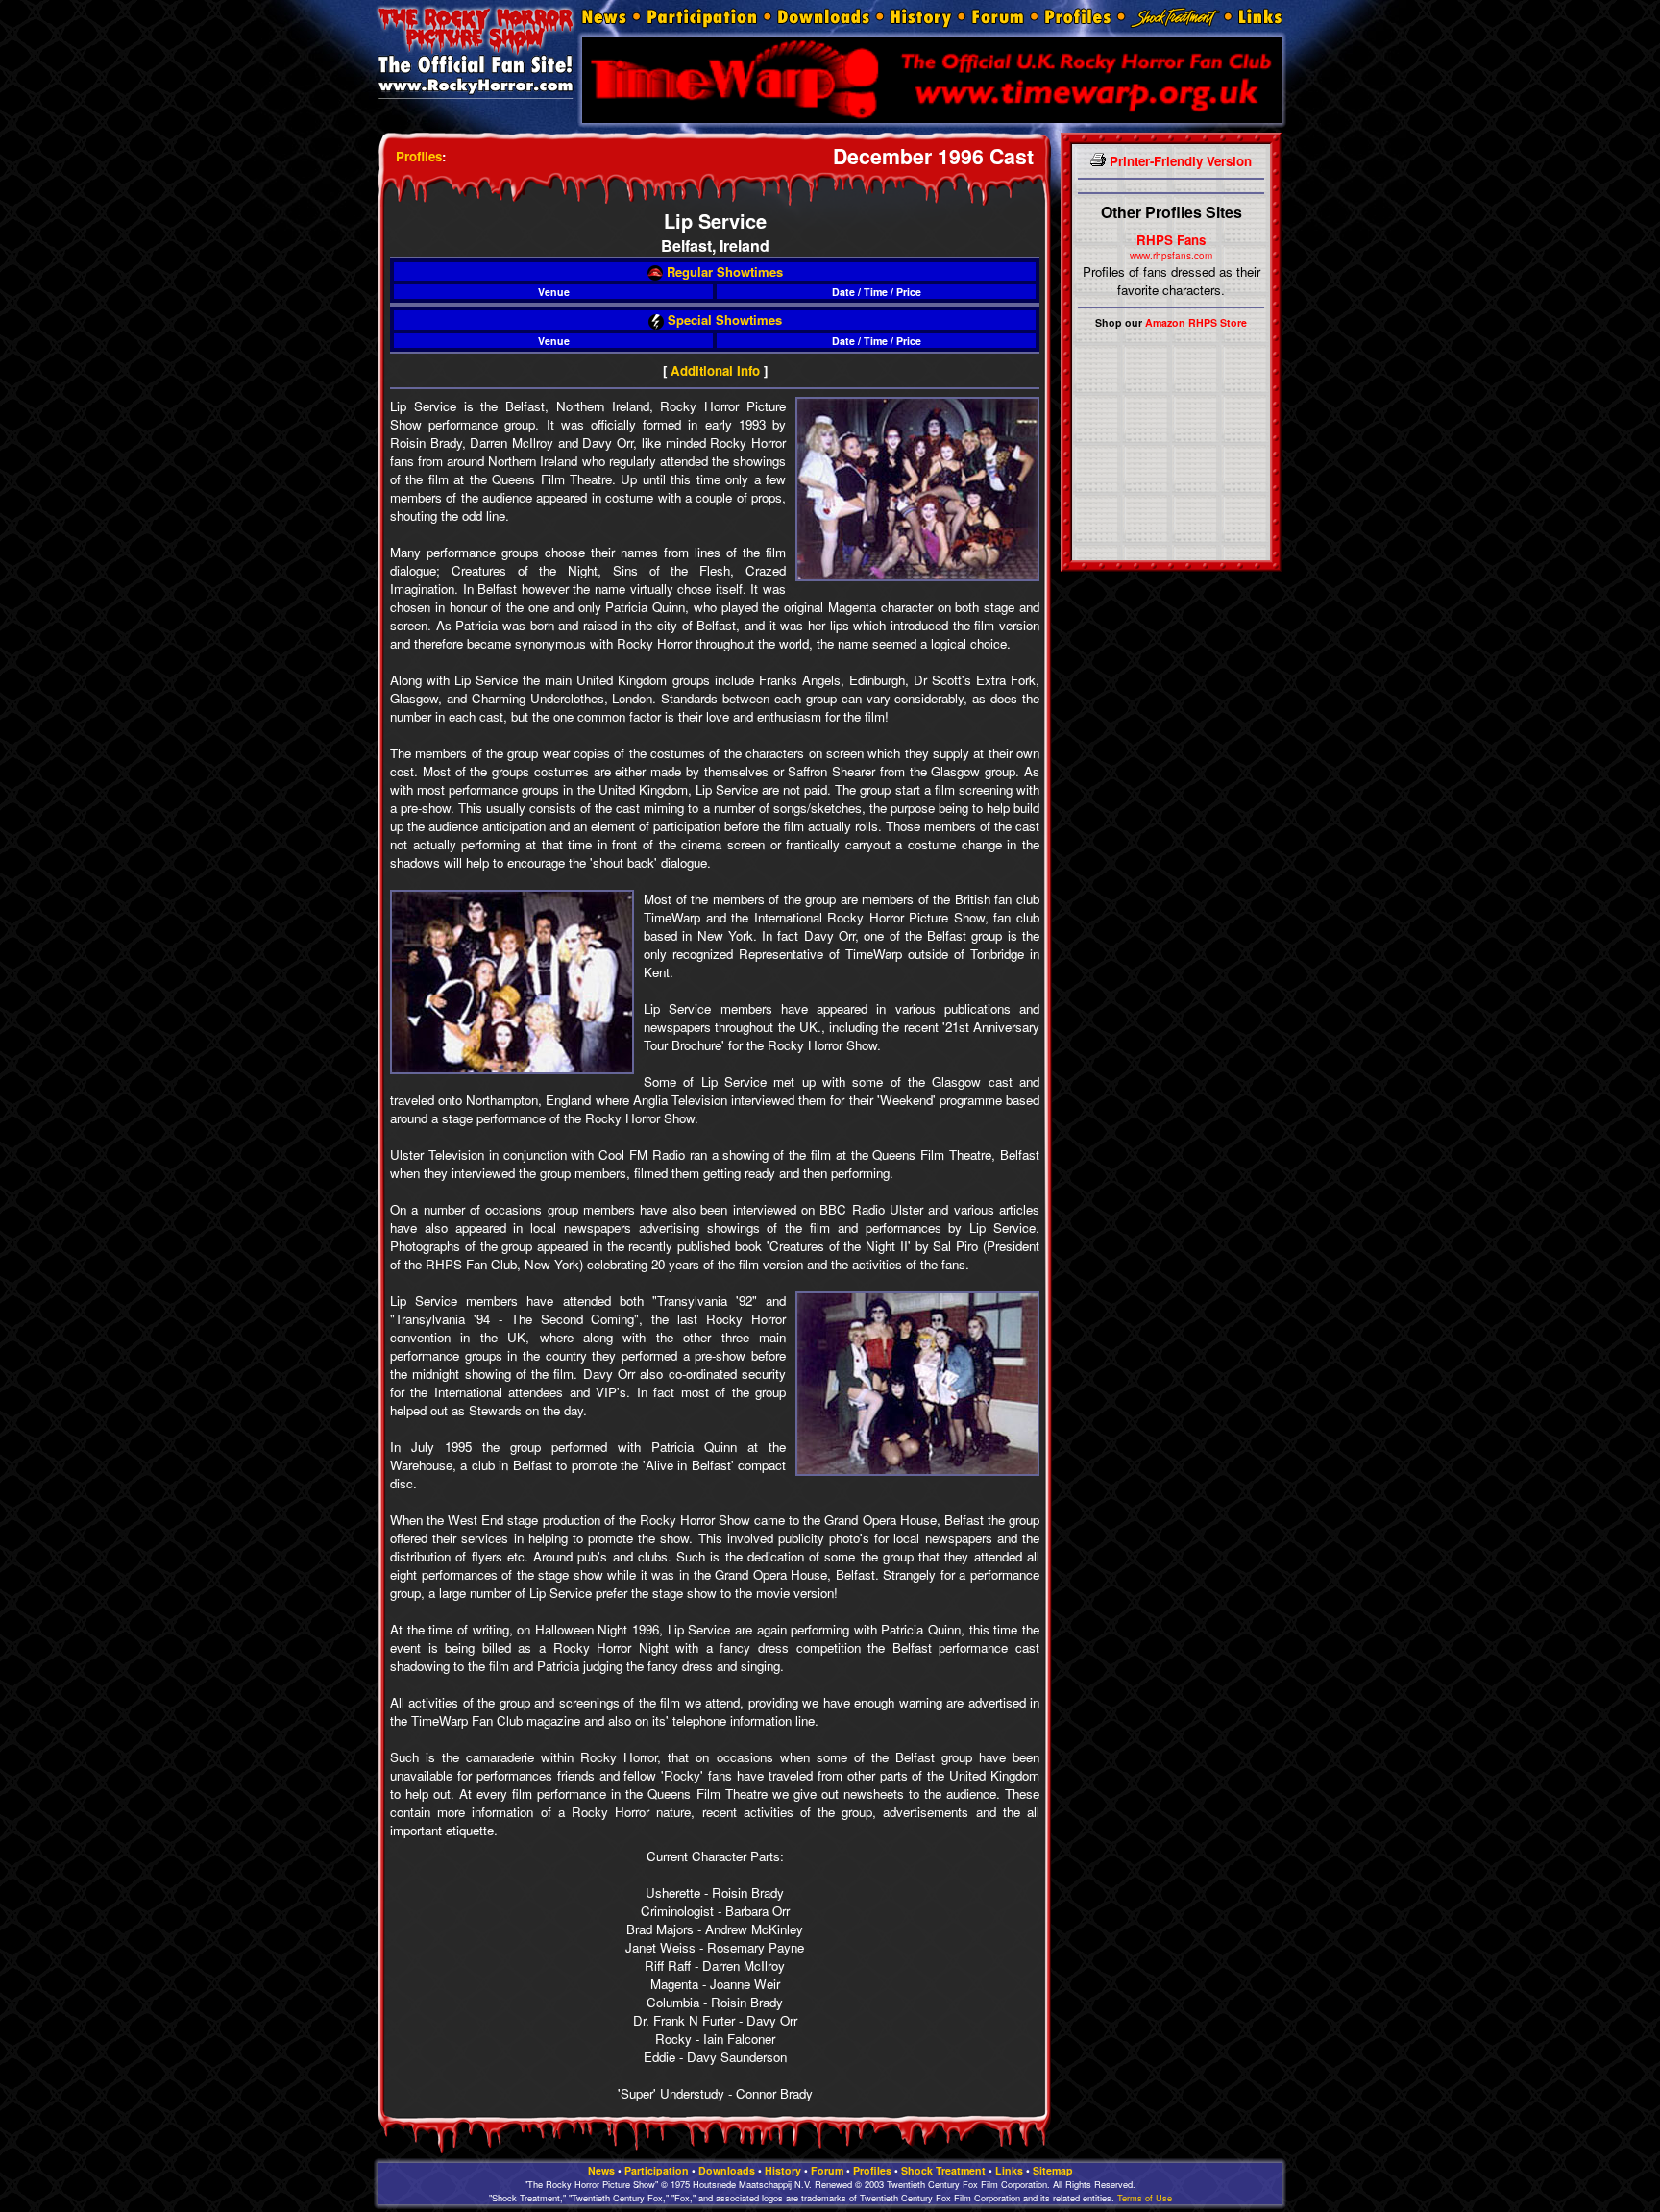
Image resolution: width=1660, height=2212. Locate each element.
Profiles (419, 156)
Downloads (727, 2170)
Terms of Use (1145, 2198)
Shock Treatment (943, 2170)
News (601, 2170)
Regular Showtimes (723, 271)
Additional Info (715, 370)
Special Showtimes (723, 320)
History (783, 2170)
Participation (657, 2170)
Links (1009, 2170)
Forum (827, 2170)
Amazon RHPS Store (1196, 322)
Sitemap (1053, 2170)
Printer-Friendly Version (1179, 161)
